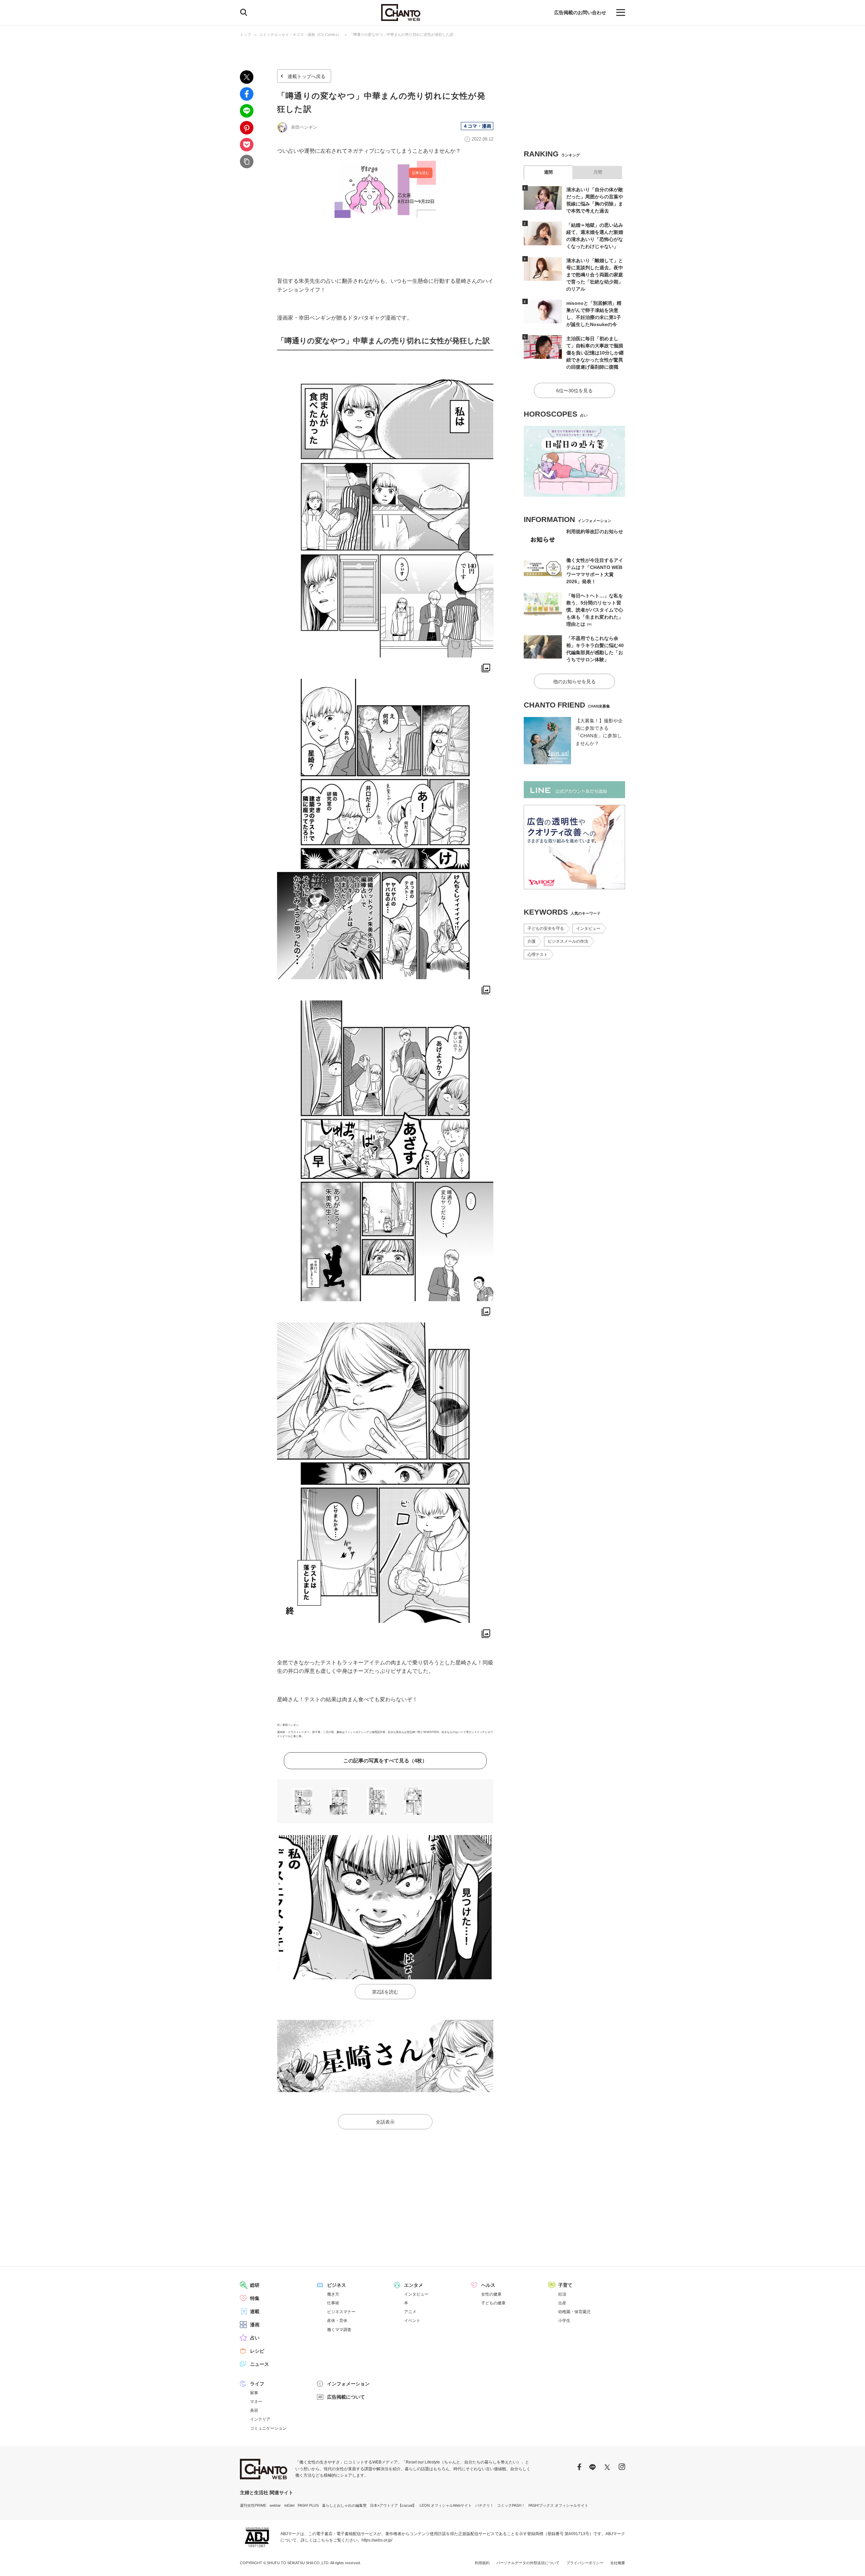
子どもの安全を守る (546, 928)
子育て (565, 2285)
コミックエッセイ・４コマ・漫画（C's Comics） (300, 34)
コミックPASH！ (511, 2505)
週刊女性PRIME (253, 2505)
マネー (256, 2402)
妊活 (562, 2294)
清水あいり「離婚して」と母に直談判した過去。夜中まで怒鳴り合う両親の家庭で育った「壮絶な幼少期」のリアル (595, 275)
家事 (254, 2393)
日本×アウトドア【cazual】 (393, 2505)
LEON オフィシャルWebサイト (446, 2505)
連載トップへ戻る (306, 76)
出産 (562, 2303)
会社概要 (618, 2563)
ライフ (257, 2384)
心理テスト (538, 955)
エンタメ (414, 2285)
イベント (412, 2321)
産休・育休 (337, 2321)
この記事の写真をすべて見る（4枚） (385, 1761)
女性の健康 (491, 2294)
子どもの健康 (493, 2303)
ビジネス (337, 2285)
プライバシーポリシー (585, 2563)
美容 (254, 2410)
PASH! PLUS (308, 2505)
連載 (255, 2311)
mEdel (289, 2505)
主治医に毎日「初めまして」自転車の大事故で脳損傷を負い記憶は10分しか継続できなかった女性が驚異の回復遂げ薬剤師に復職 (595, 353)
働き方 (333, 2294)
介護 (532, 941)
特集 (255, 2298)
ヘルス (488, 2285)
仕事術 (333, 2303)
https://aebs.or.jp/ (377, 2540)
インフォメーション (348, 2384)
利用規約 (482, 2563)
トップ (245, 34)
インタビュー (588, 928)
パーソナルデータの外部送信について (528, 2563)
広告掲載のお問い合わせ (580, 13)
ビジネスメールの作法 (568, 941)
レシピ (257, 2351)
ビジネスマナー (341, 2312)
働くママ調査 (339, 2330)
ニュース (259, 2364)
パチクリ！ (484, 2505)
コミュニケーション (268, 2428)
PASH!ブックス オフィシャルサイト (558, 2505)
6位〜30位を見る (574, 391)
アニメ (410, 2312)
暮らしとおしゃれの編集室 (344, 2505)
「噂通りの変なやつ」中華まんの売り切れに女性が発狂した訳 (401, 34)
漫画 (255, 2325)
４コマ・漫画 (477, 126)
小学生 (564, 2321)
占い (255, 2338)
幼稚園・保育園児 (574, 2312)
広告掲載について (346, 2397)
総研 (255, 2285)
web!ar (275, 2505)
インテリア (260, 2419)
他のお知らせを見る (574, 682)
